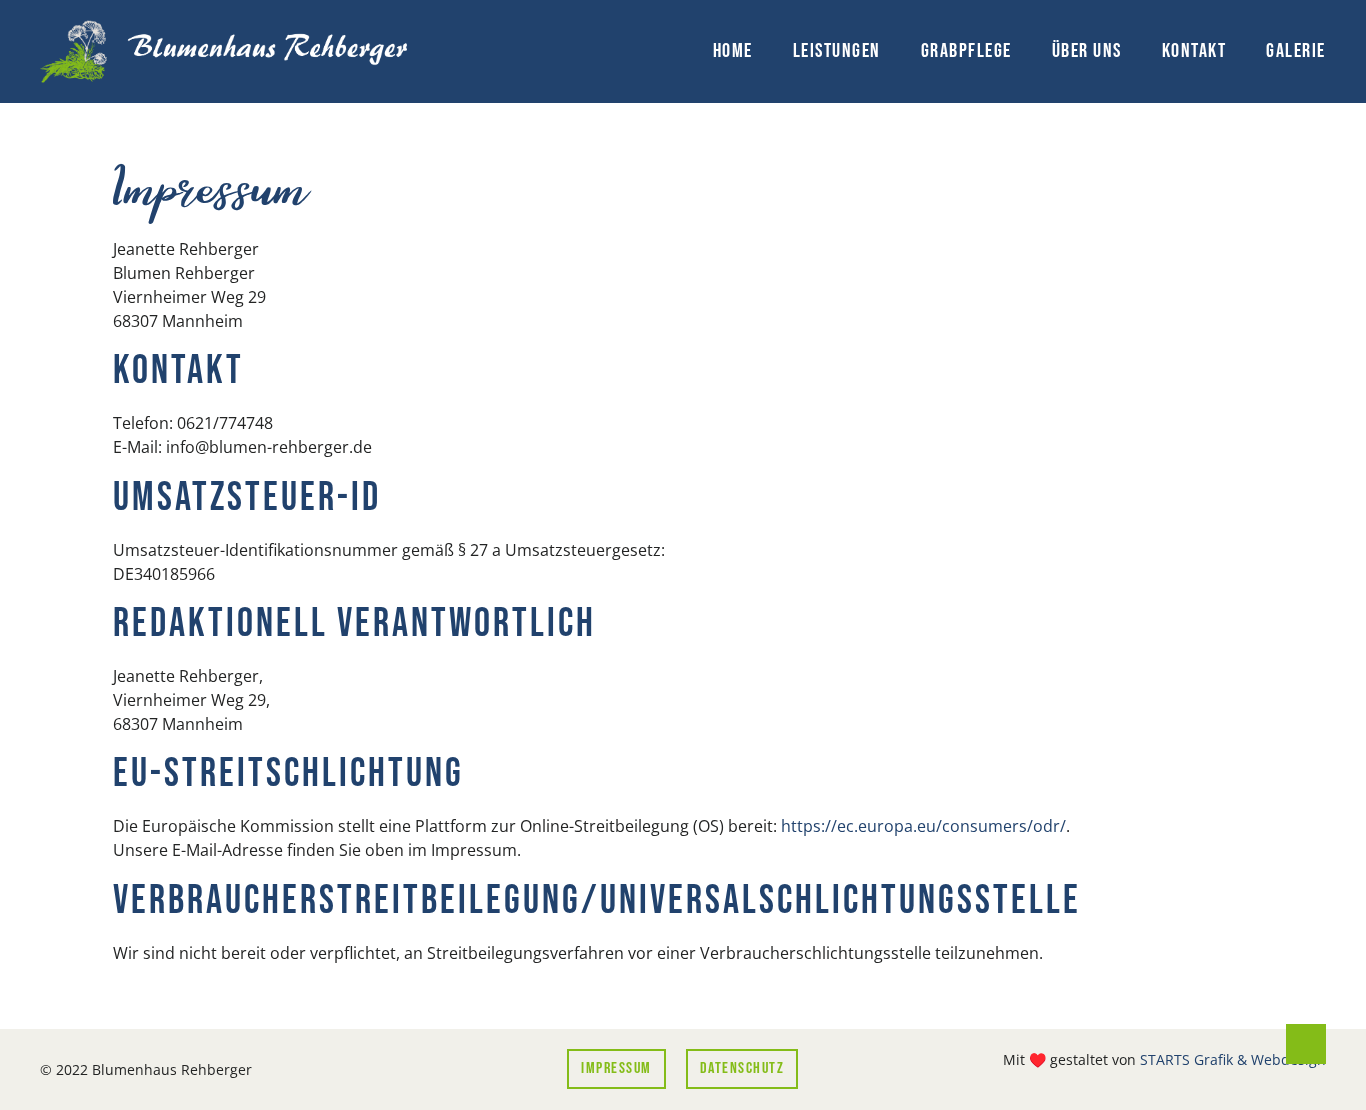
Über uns (1087, 51)
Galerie (1296, 51)
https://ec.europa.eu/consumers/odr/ (923, 826)
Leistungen (837, 51)
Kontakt (1194, 51)
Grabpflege (966, 51)
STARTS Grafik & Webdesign (1233, 1059)
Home (733, 51)
